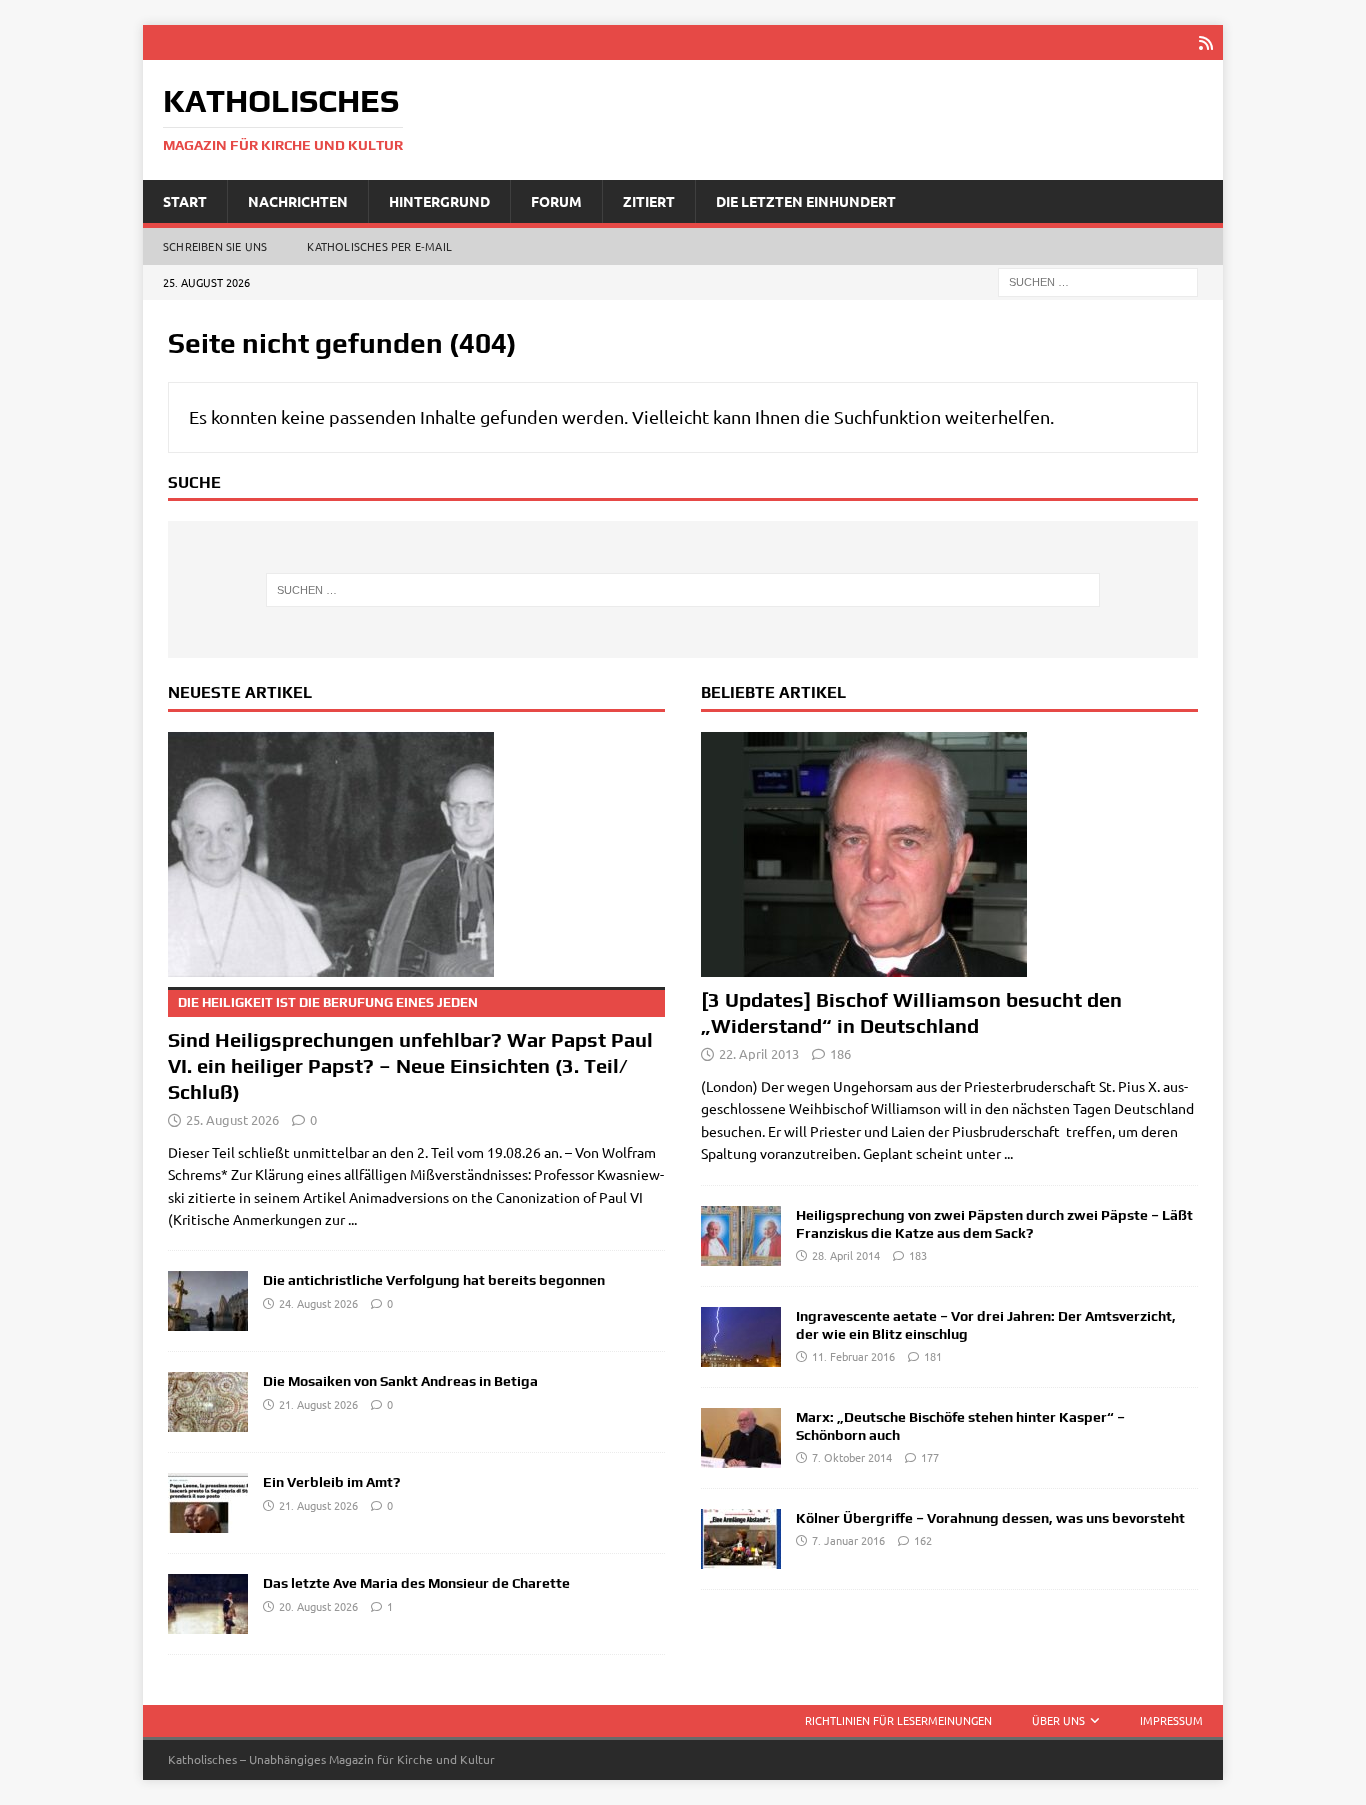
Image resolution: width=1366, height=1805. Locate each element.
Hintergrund (439, 201)
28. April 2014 (846, 1255)
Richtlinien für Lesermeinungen (898, 1720)
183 (918, 1255)
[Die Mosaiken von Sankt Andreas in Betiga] (208, 1402)
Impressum (1171, 1720)
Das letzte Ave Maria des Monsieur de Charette (416, 1583)
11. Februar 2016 (853, 1356)
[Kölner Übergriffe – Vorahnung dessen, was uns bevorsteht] (741, 1539)
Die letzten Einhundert (806, 201)
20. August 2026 (318, 1606)
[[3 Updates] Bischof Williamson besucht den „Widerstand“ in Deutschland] (949, 854)
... (352, 1219)
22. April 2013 (759, 1053)
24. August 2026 (318, 1303)
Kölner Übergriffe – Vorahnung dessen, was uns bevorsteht (990, 1518)
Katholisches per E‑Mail (379, 246)
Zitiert (649, 201)
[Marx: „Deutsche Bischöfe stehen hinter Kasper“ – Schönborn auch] (741, 1438)
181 (933, 1356)
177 (930, 1457)
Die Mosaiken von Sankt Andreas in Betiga (400, 1381)
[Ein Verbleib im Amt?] (208, 1503)
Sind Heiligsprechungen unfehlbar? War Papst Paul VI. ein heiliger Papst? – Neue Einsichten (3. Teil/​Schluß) (410, 1049)
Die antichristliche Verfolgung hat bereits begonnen (434, 1280)
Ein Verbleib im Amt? (331, 1482)
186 (840, 1053)
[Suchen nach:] (1098, 281)
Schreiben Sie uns (215, 246)
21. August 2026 (318, 1404)
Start (185, 201)
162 (923, 1540)
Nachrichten (298, 201)
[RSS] (1205, 42)
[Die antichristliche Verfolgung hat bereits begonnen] (208, 1301)
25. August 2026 (232, 1119)
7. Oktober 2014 (852, 1457)
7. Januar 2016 (848, 1540)
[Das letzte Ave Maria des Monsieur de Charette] (208, 1604)
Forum (556, 201)
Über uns (1058, 1720)
